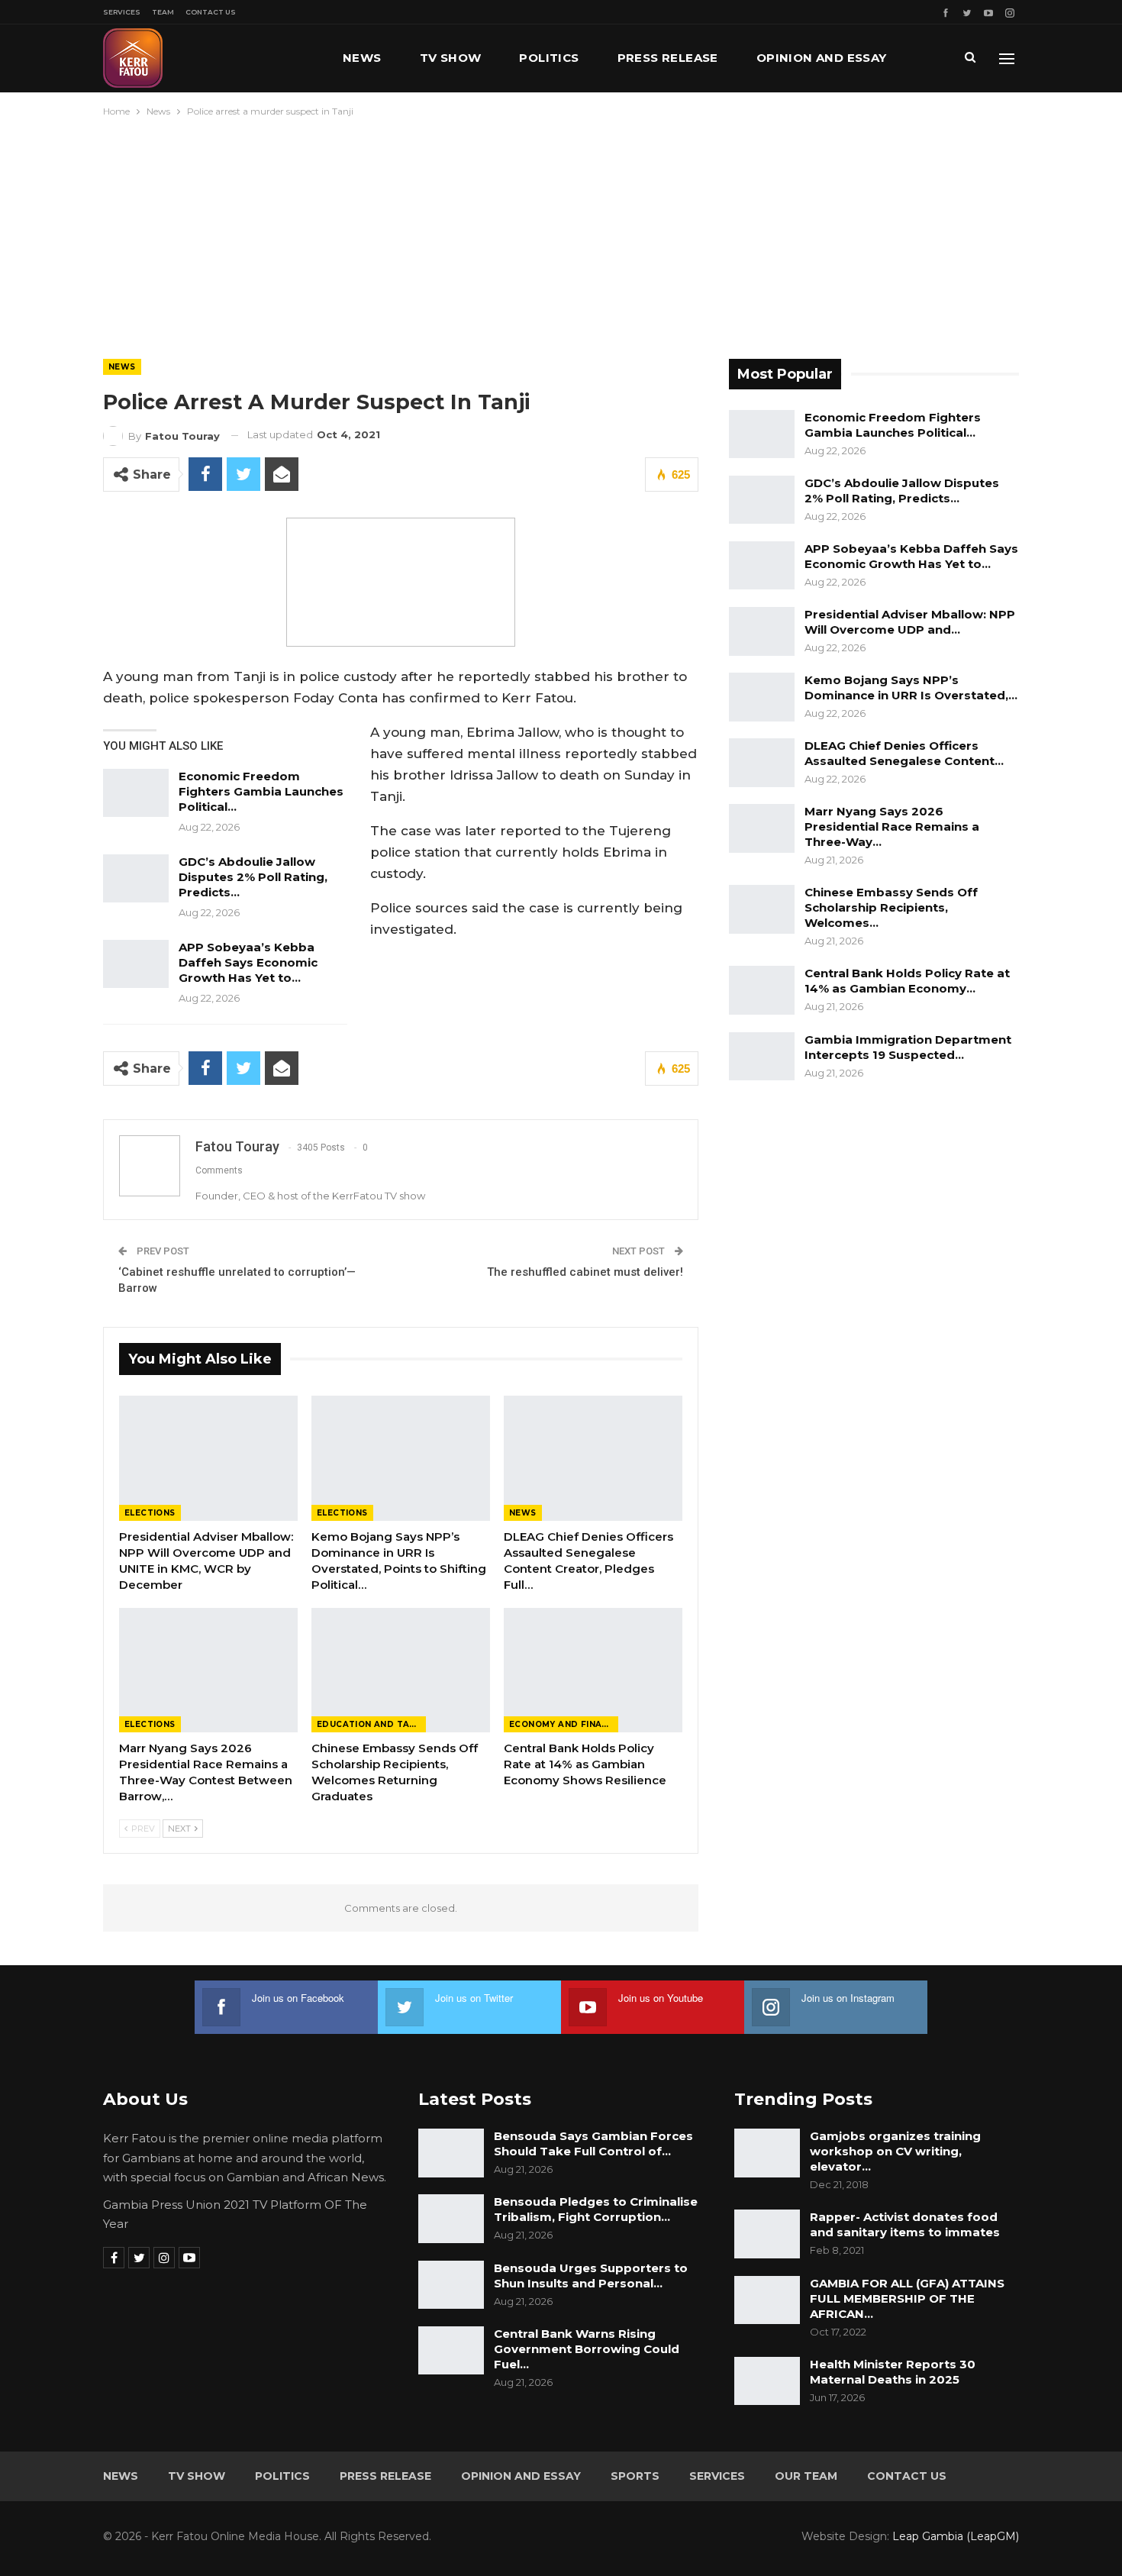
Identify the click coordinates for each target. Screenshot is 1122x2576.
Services (122, 12)
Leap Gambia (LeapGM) (956, 2536)
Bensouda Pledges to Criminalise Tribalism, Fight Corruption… (596, 2209)
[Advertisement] (561, 234)
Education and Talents (371, 1724)
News (362, 58)
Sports (635, 2476)
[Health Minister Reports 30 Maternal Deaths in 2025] (767, 2381)
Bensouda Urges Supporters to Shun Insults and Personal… (591, 2276)
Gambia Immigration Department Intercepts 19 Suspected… (908, 1047)
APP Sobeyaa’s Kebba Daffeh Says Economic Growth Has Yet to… (248, 962)
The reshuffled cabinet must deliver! (585, 1272)
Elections (150, 1513)
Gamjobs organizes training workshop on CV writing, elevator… (895, 2151)
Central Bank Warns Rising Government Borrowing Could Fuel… (587, 2349)
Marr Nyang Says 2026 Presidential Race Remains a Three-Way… (892, 826)
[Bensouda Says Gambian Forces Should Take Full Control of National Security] (451, 2153)
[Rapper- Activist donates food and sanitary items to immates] (767, 2234)
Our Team (806, 2476)
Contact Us (211, 12)
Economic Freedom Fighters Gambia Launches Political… (261, 791)
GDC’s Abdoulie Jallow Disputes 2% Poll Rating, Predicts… (253, 877)
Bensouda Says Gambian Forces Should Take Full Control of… (593, 2143)
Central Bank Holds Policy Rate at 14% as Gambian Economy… (907, 981)
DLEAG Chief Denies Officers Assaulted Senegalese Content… (904, 753)
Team (163, 12)
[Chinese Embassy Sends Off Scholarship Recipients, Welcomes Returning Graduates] (401, 1671)
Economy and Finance (564, 1724)
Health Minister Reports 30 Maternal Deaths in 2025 (893, 2372)
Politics (549, 58)
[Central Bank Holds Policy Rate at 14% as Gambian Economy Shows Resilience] (593, 1671)
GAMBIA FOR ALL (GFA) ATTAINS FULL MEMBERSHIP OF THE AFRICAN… (907, 2298)
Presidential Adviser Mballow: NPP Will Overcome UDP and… (910, 622)
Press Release (668, 58)
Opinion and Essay (822, 58)
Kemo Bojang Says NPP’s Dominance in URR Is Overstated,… (911, 688)
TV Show (451, 58)
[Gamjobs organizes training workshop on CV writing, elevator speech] (767, 2153)
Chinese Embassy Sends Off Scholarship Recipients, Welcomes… (891, 907)
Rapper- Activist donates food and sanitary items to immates (905, 2224)
